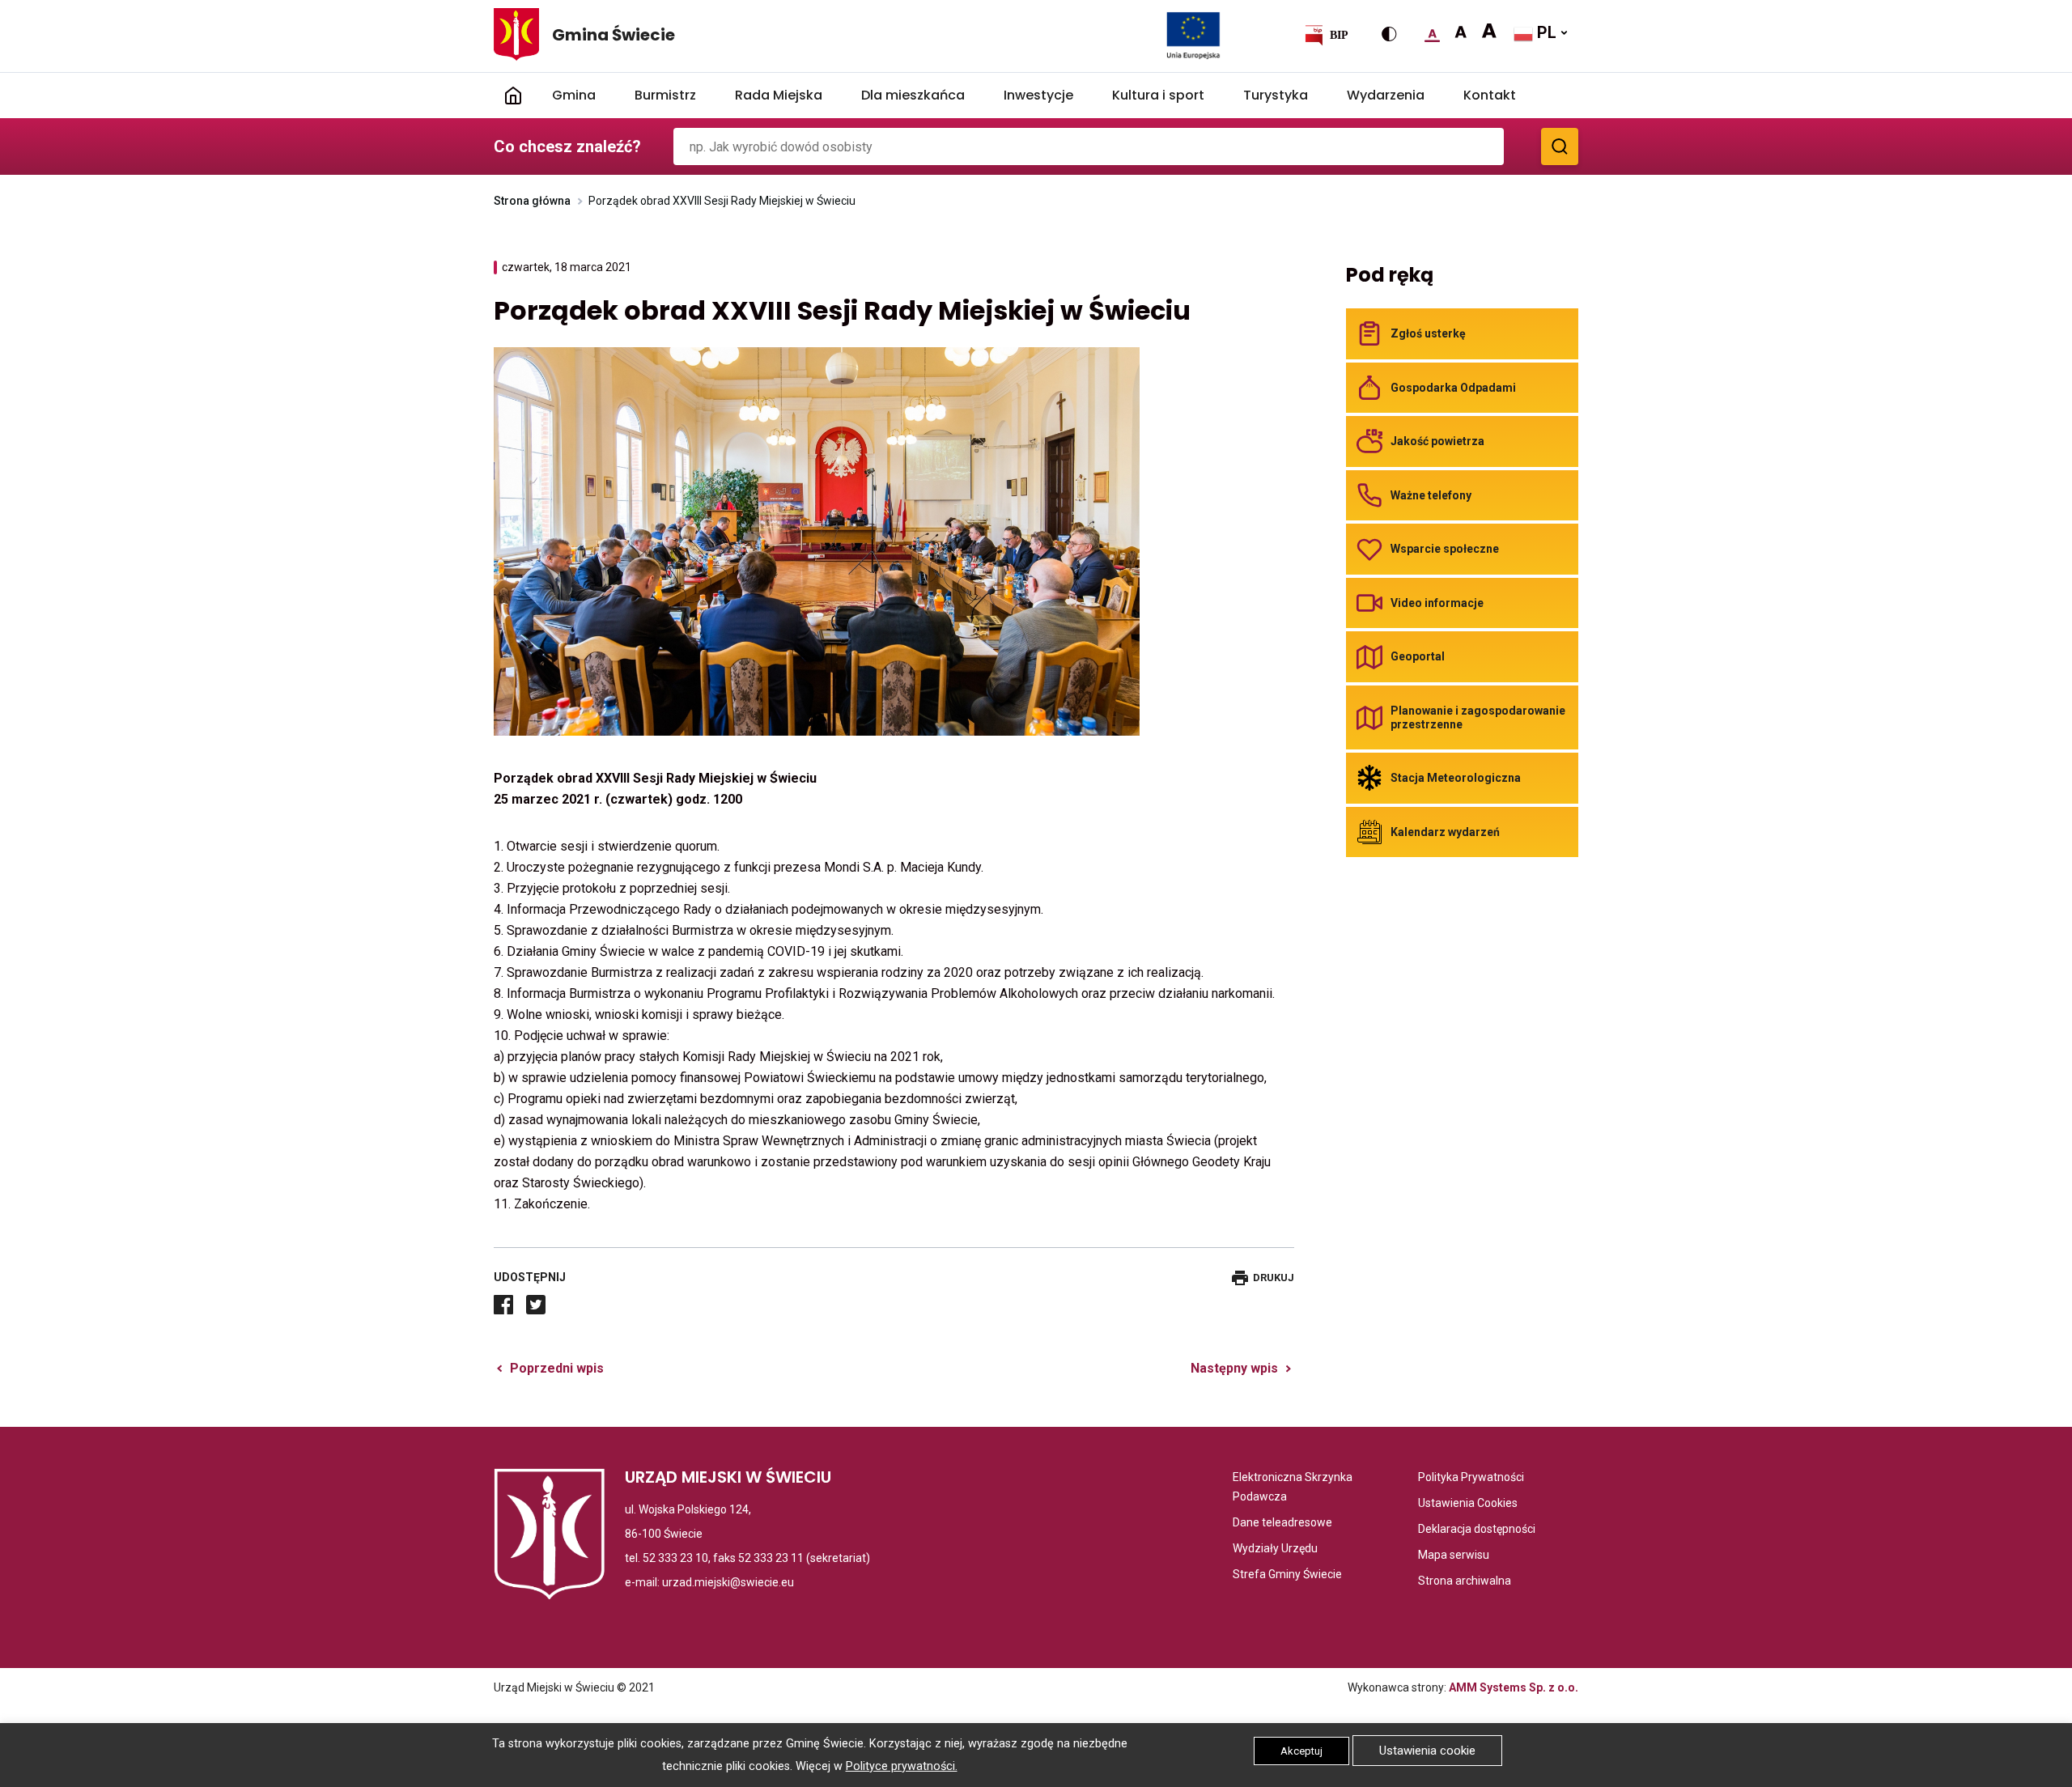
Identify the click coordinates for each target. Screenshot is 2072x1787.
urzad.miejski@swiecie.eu (728, 1582)
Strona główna (532, 201)
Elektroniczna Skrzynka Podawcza (1297, 1488)
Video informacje (1437, 603)
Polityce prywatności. (902, 1766)
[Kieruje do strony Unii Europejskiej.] (1193, 35)
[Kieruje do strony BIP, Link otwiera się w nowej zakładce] (1326, 35)
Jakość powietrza (1437, 441)
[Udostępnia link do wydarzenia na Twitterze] (536, 1305)
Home (513, 96)
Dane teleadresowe (1282, 1524)
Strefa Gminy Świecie (1287, 1575)
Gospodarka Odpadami (1453, 388)
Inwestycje (1038, 95)
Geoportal (1418, 656)
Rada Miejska (779, 95)
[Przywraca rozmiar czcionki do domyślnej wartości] (1432, 32)
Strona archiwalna (1465, 1582)
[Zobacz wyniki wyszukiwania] (1560, 146)
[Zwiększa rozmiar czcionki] (1461, 32)
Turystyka (1276, 95)
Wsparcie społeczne (1445, 549)
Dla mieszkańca (913, 95)
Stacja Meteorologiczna (1456, 778)
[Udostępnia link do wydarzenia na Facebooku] (503, 1305)
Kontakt (1490, 95)
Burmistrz (665, 95)
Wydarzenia (1386, 95)
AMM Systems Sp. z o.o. (1514, 1687)
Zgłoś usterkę (1428, 333)
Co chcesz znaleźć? (567, 146)
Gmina (574, 95)
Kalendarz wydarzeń (1445, 832)
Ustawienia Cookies (1468, 1504)
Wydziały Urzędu (1275, 1549)
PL (1545, 32)
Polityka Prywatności (1471, 1478)
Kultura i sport (1158, 95)
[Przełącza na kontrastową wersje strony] (1389, 34)
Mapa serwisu (1454, 1556)
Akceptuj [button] (1301, 1751)
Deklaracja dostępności (1477, 1530)
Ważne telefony (1431, 495)
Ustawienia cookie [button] (1427, 1751)
